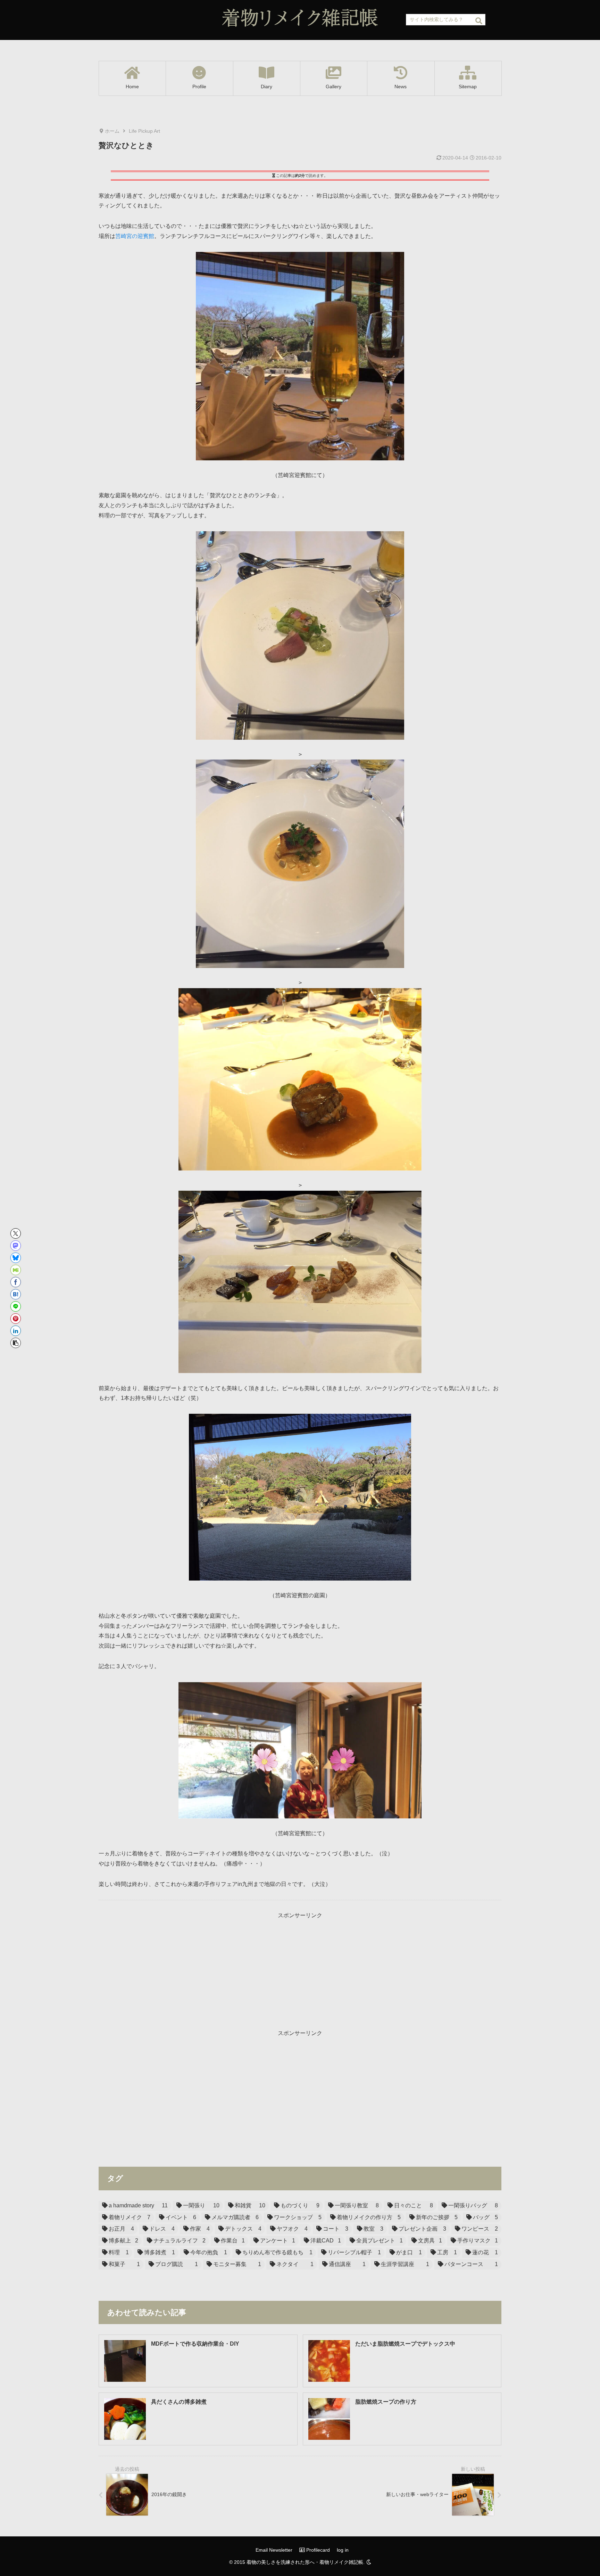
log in (343, 2550)
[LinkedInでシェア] (16, 1331)
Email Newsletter (274, 2550)
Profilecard (317, 2550)
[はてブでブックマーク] (16, 1294)
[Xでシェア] (16, 1233)
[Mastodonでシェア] (16, 1246)
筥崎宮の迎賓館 (135, 236)
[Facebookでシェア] (16, 1282)
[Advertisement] (300, 1969)
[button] (479, 21)
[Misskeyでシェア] (16, 1270)
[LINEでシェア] (16, 1306)
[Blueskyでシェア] (16, 1258)
